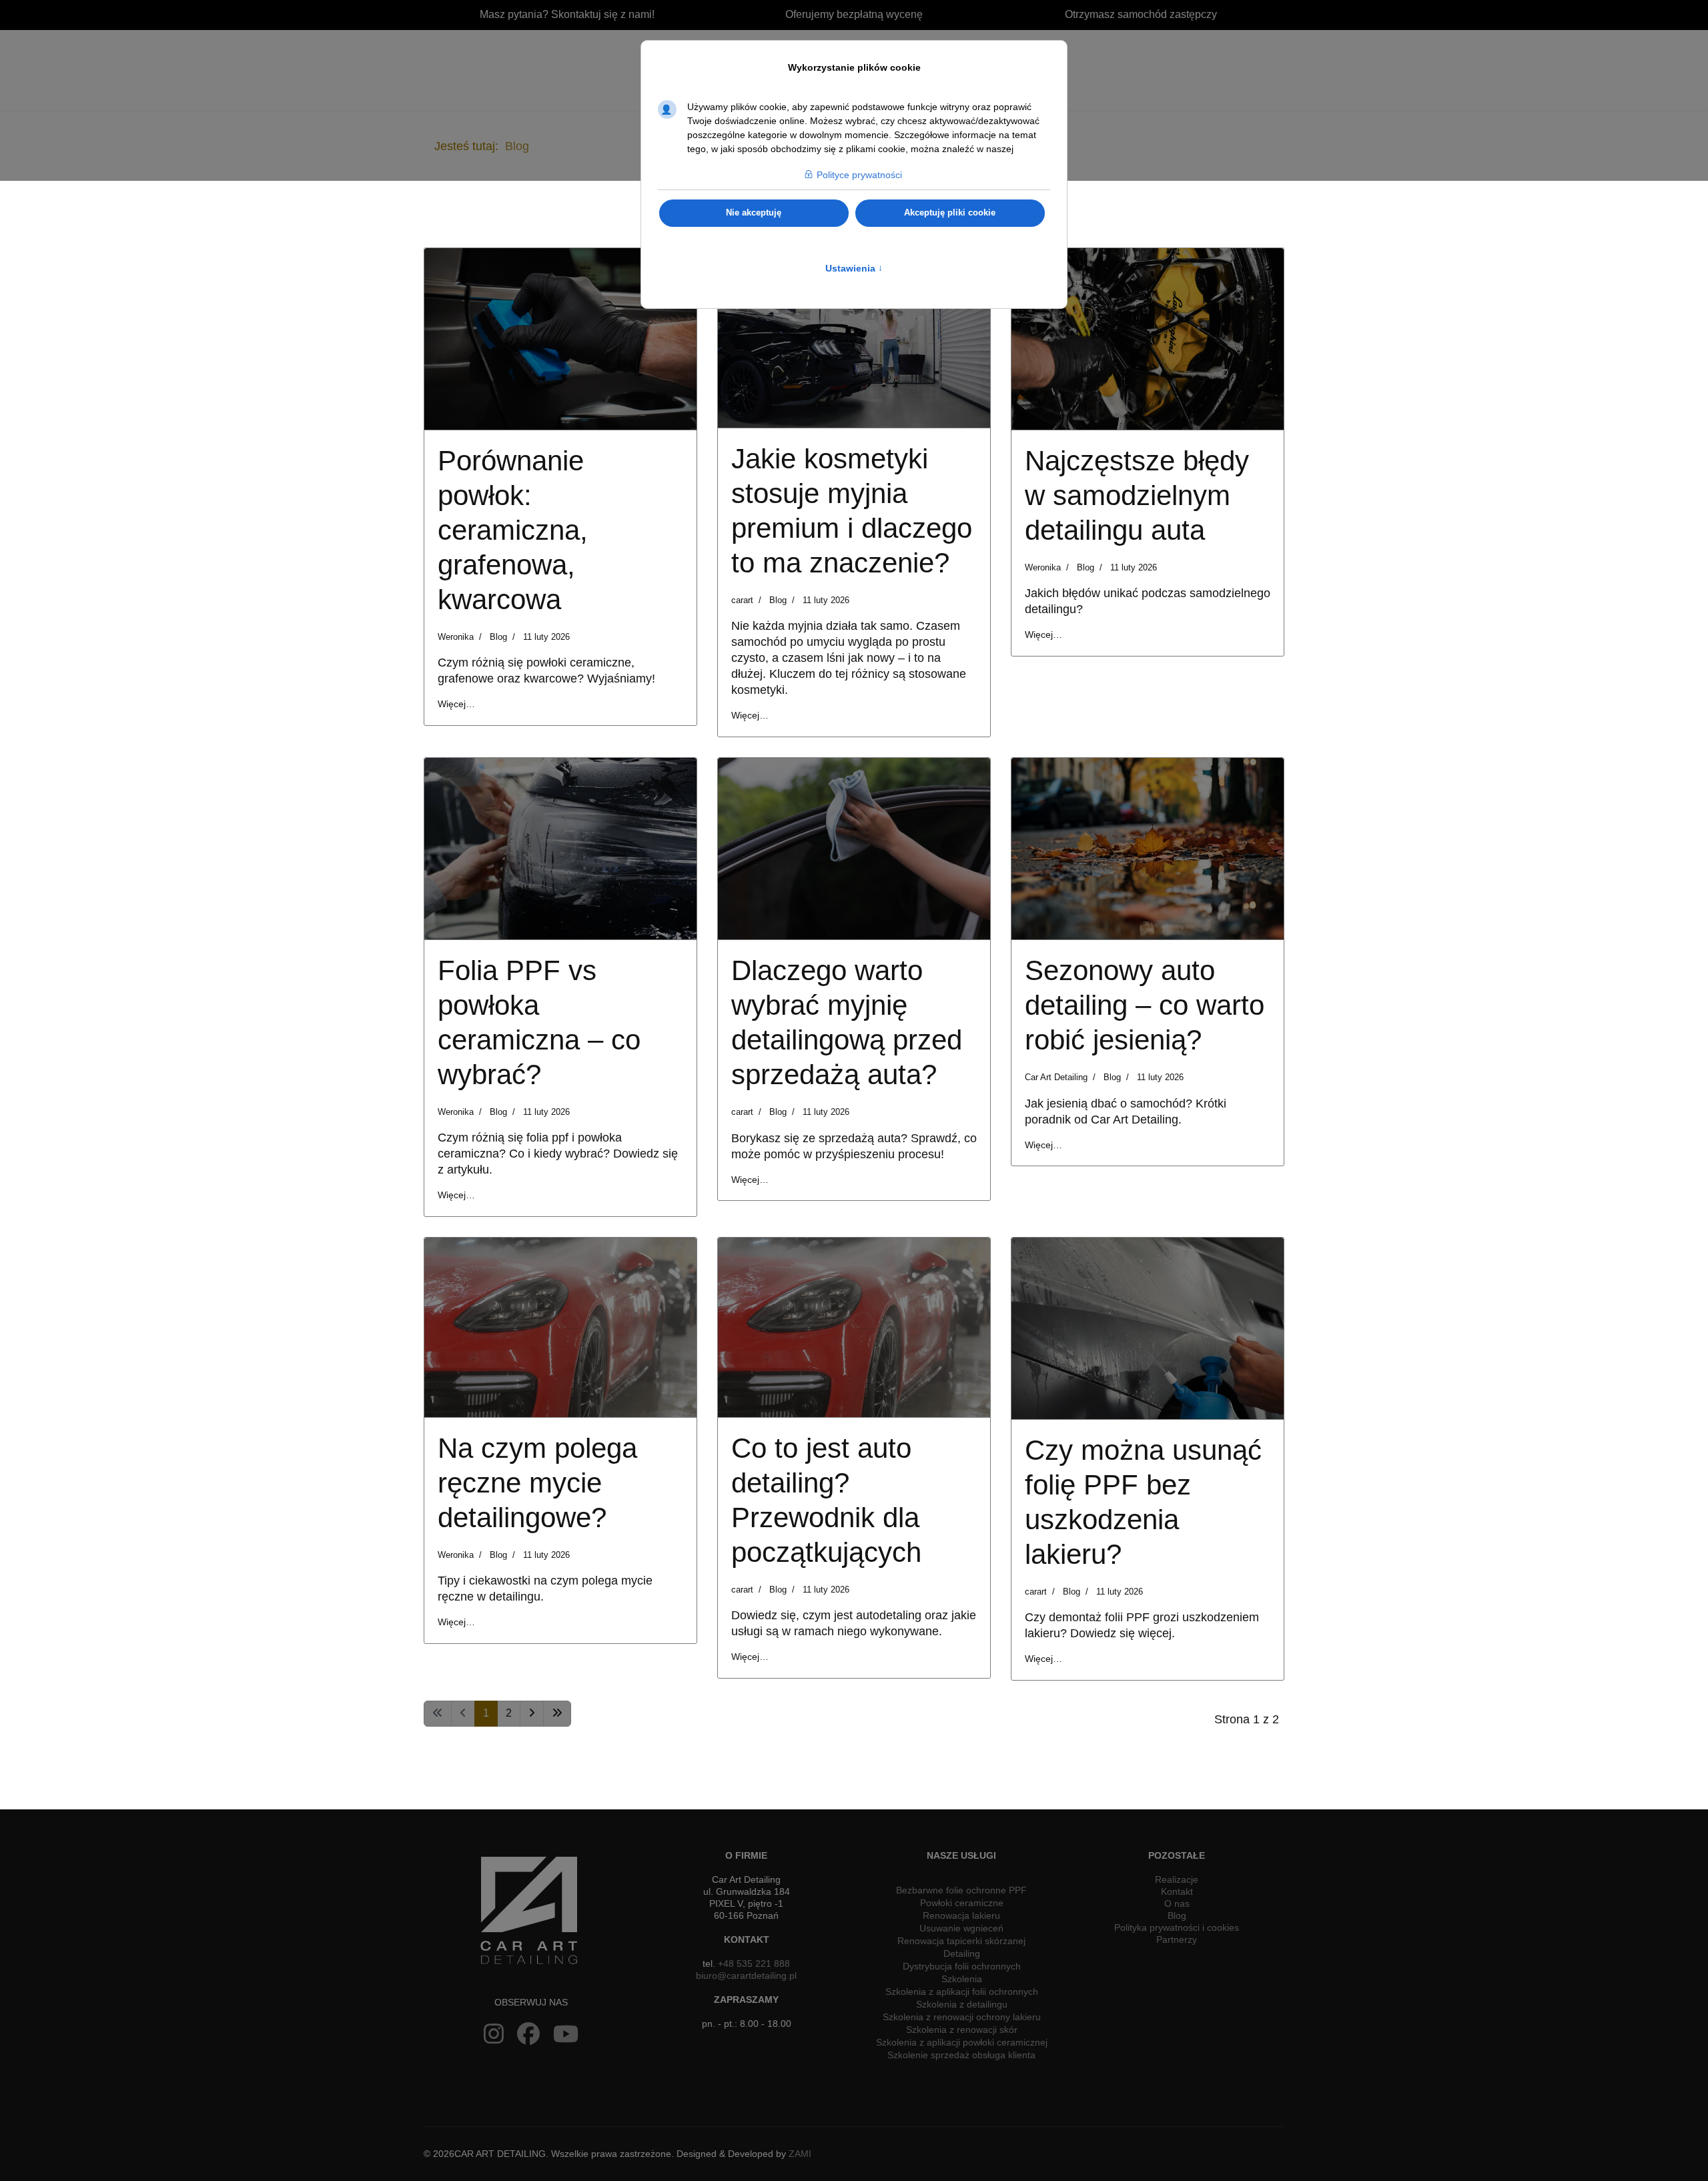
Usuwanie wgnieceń (961, 1928)
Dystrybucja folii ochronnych (962, 1966)
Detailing (962, 1953)
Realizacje (1177, 1879)
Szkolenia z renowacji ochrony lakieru (962, 2017)
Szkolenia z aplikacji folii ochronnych (962, 1992)
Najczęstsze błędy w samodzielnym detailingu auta (1137, 495)
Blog (498, 637)
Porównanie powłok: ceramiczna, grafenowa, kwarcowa (513, 530)
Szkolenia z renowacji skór (962, 2030)
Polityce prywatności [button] (859, 175)
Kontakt (1177, 1891)
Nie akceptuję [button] (754, 213)
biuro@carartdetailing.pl (746, 1976)
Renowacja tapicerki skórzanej (961, 1941)
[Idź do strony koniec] (557, 1714)
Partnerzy (1177, 1939)
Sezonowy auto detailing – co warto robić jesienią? (1145, 1005)
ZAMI (800, 2154)
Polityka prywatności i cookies (1177, 1927)
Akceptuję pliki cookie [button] (950, 213)
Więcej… (456, 704)
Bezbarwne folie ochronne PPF (961, 1890)
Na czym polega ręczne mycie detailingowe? (537, 1483)
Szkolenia (962, 1979)
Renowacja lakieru (961, 1915)
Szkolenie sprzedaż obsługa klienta (961, 2055)
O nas (1177, 1903)
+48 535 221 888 (754, 1964)
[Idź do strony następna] (532, 1714)
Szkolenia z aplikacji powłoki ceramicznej (962, 2042)
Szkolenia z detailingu (962, 2004)
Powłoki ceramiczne (962, 1903)
